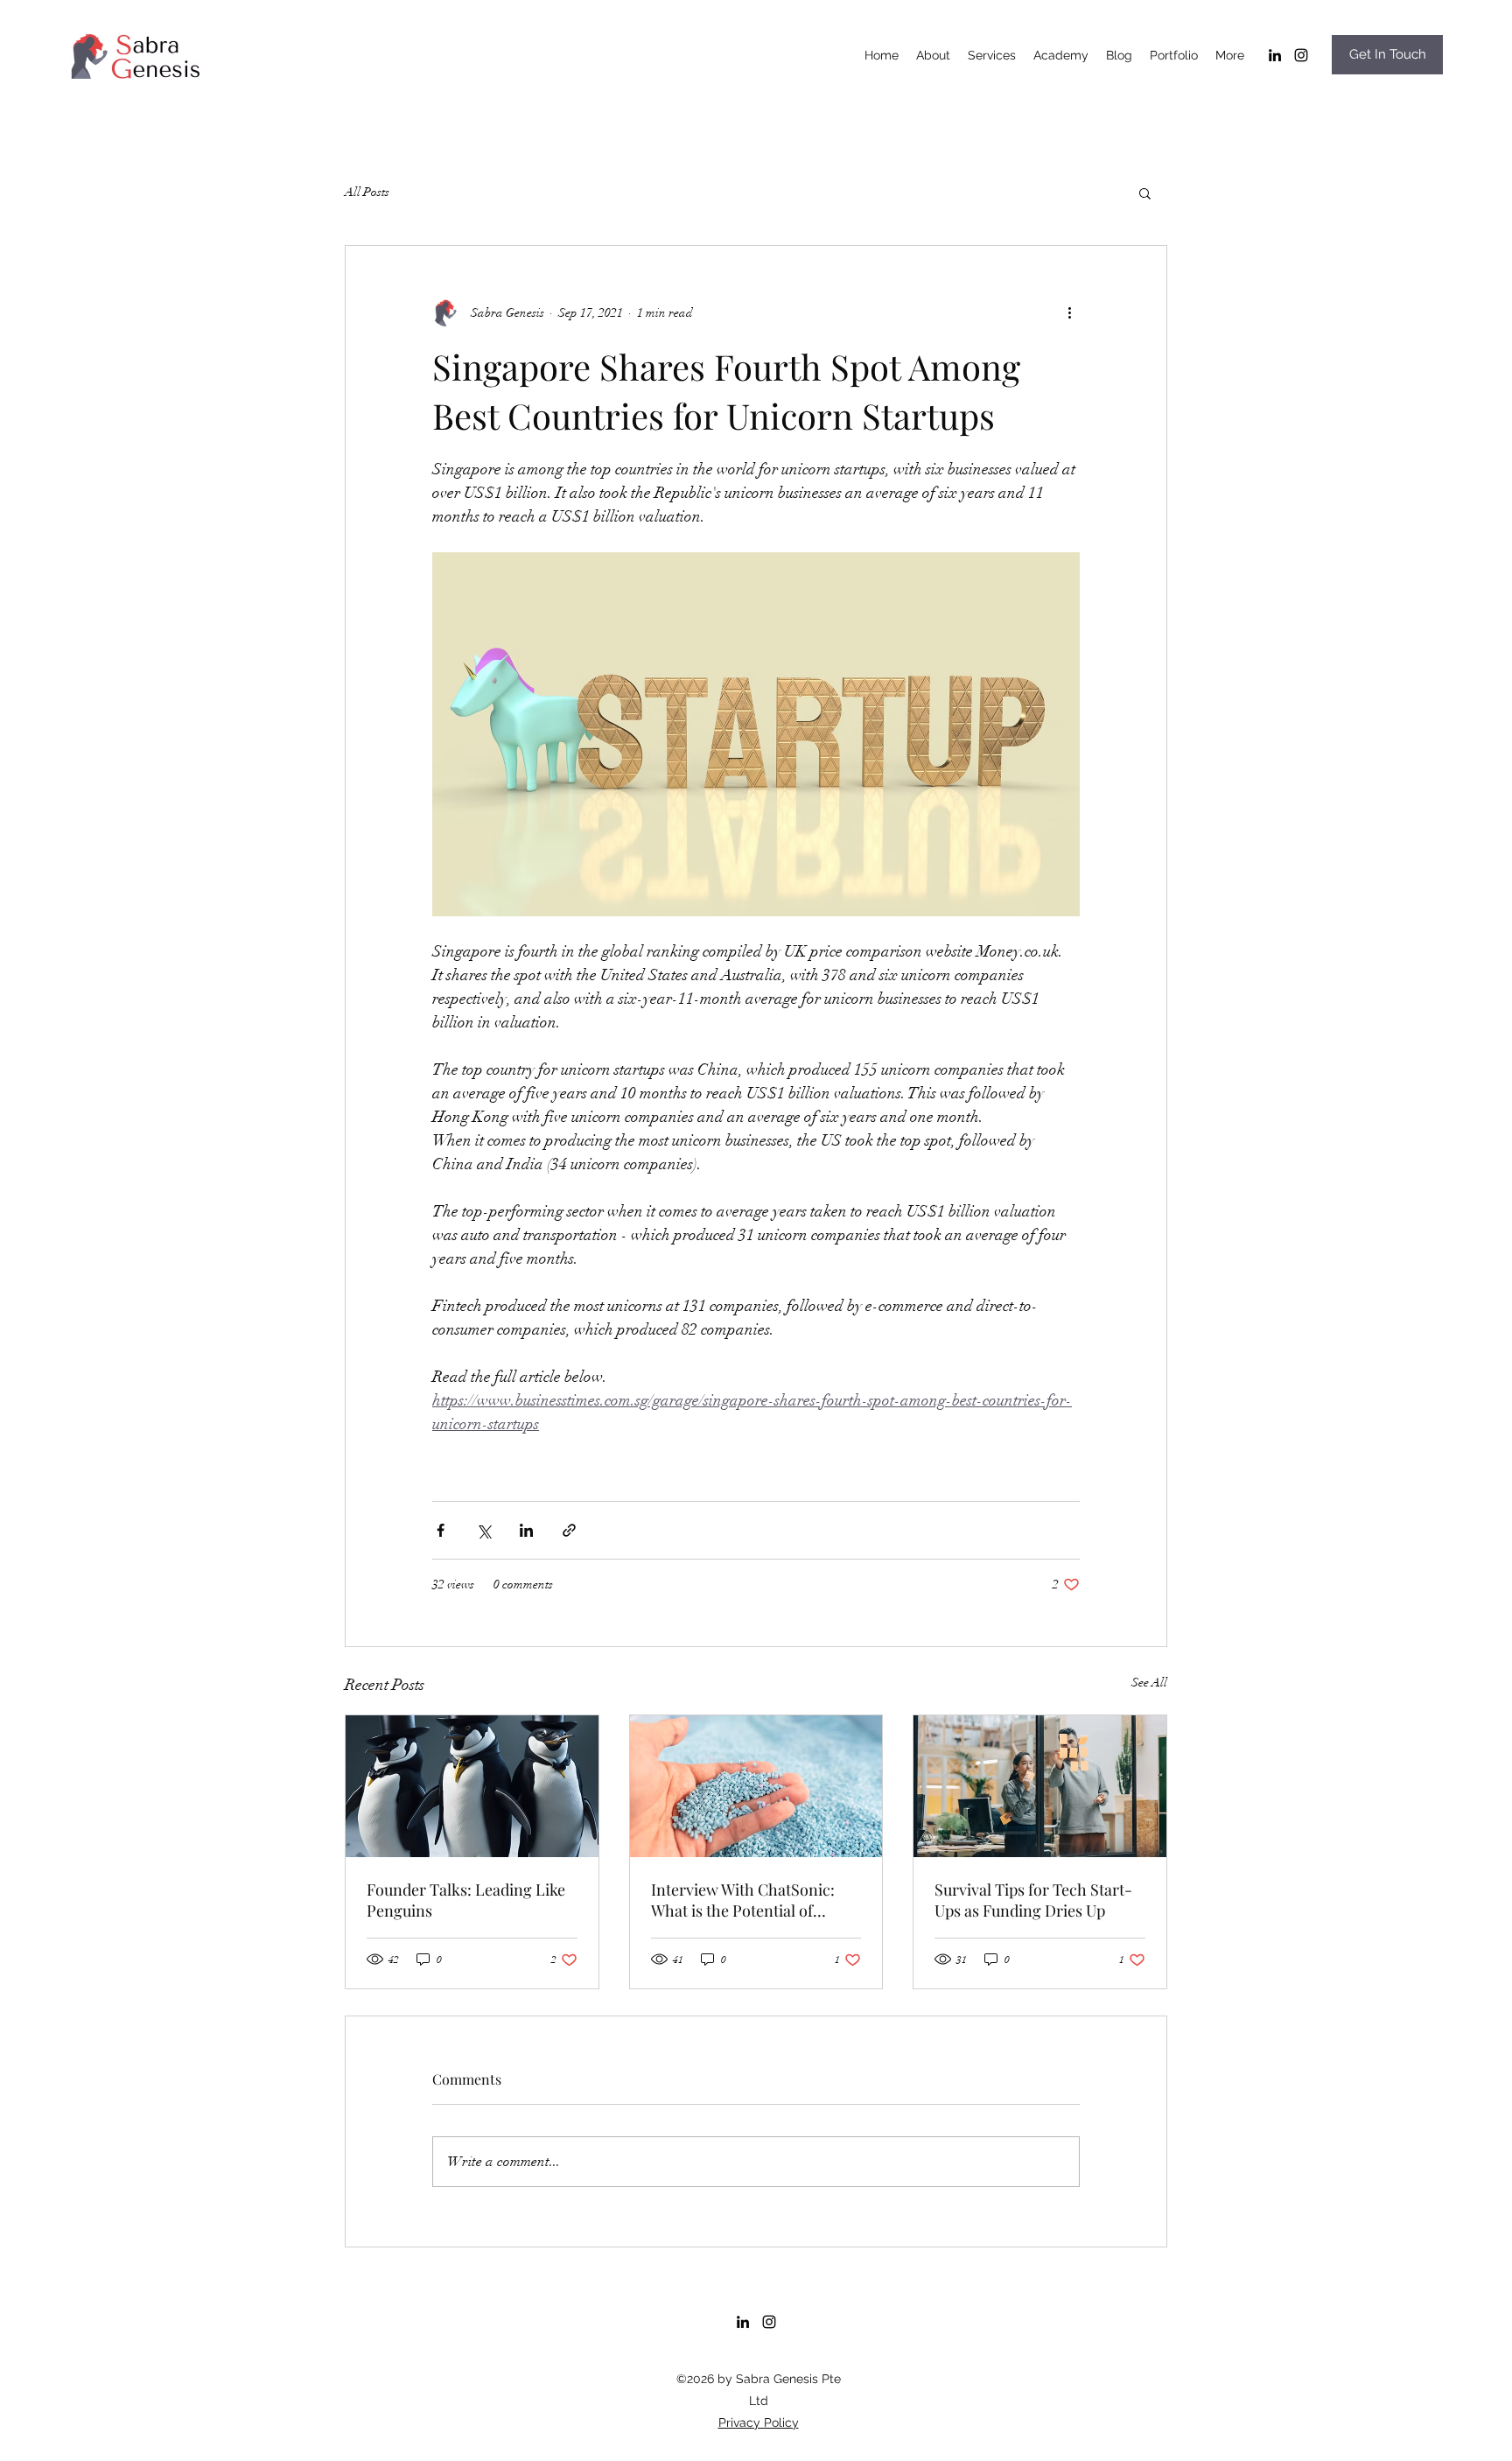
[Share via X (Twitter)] (483, 1530)
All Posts (367, 192)
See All (1149, 1683)
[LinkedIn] (1275, 55)
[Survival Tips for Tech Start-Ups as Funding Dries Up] (1040, 1786)
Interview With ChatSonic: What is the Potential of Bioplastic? (743, 1900)
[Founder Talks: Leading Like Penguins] (472, 1786)
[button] (1145, 193)
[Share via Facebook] (441, 1530)
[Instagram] (1301, 55)
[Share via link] (569, 1530)
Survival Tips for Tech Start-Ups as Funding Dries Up (1033, 1900)
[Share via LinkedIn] (526, 1530)
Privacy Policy (759, 2422)
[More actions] (1069, 312)
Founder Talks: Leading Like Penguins (466, 1900)
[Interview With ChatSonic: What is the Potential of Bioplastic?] (756, 1786)
